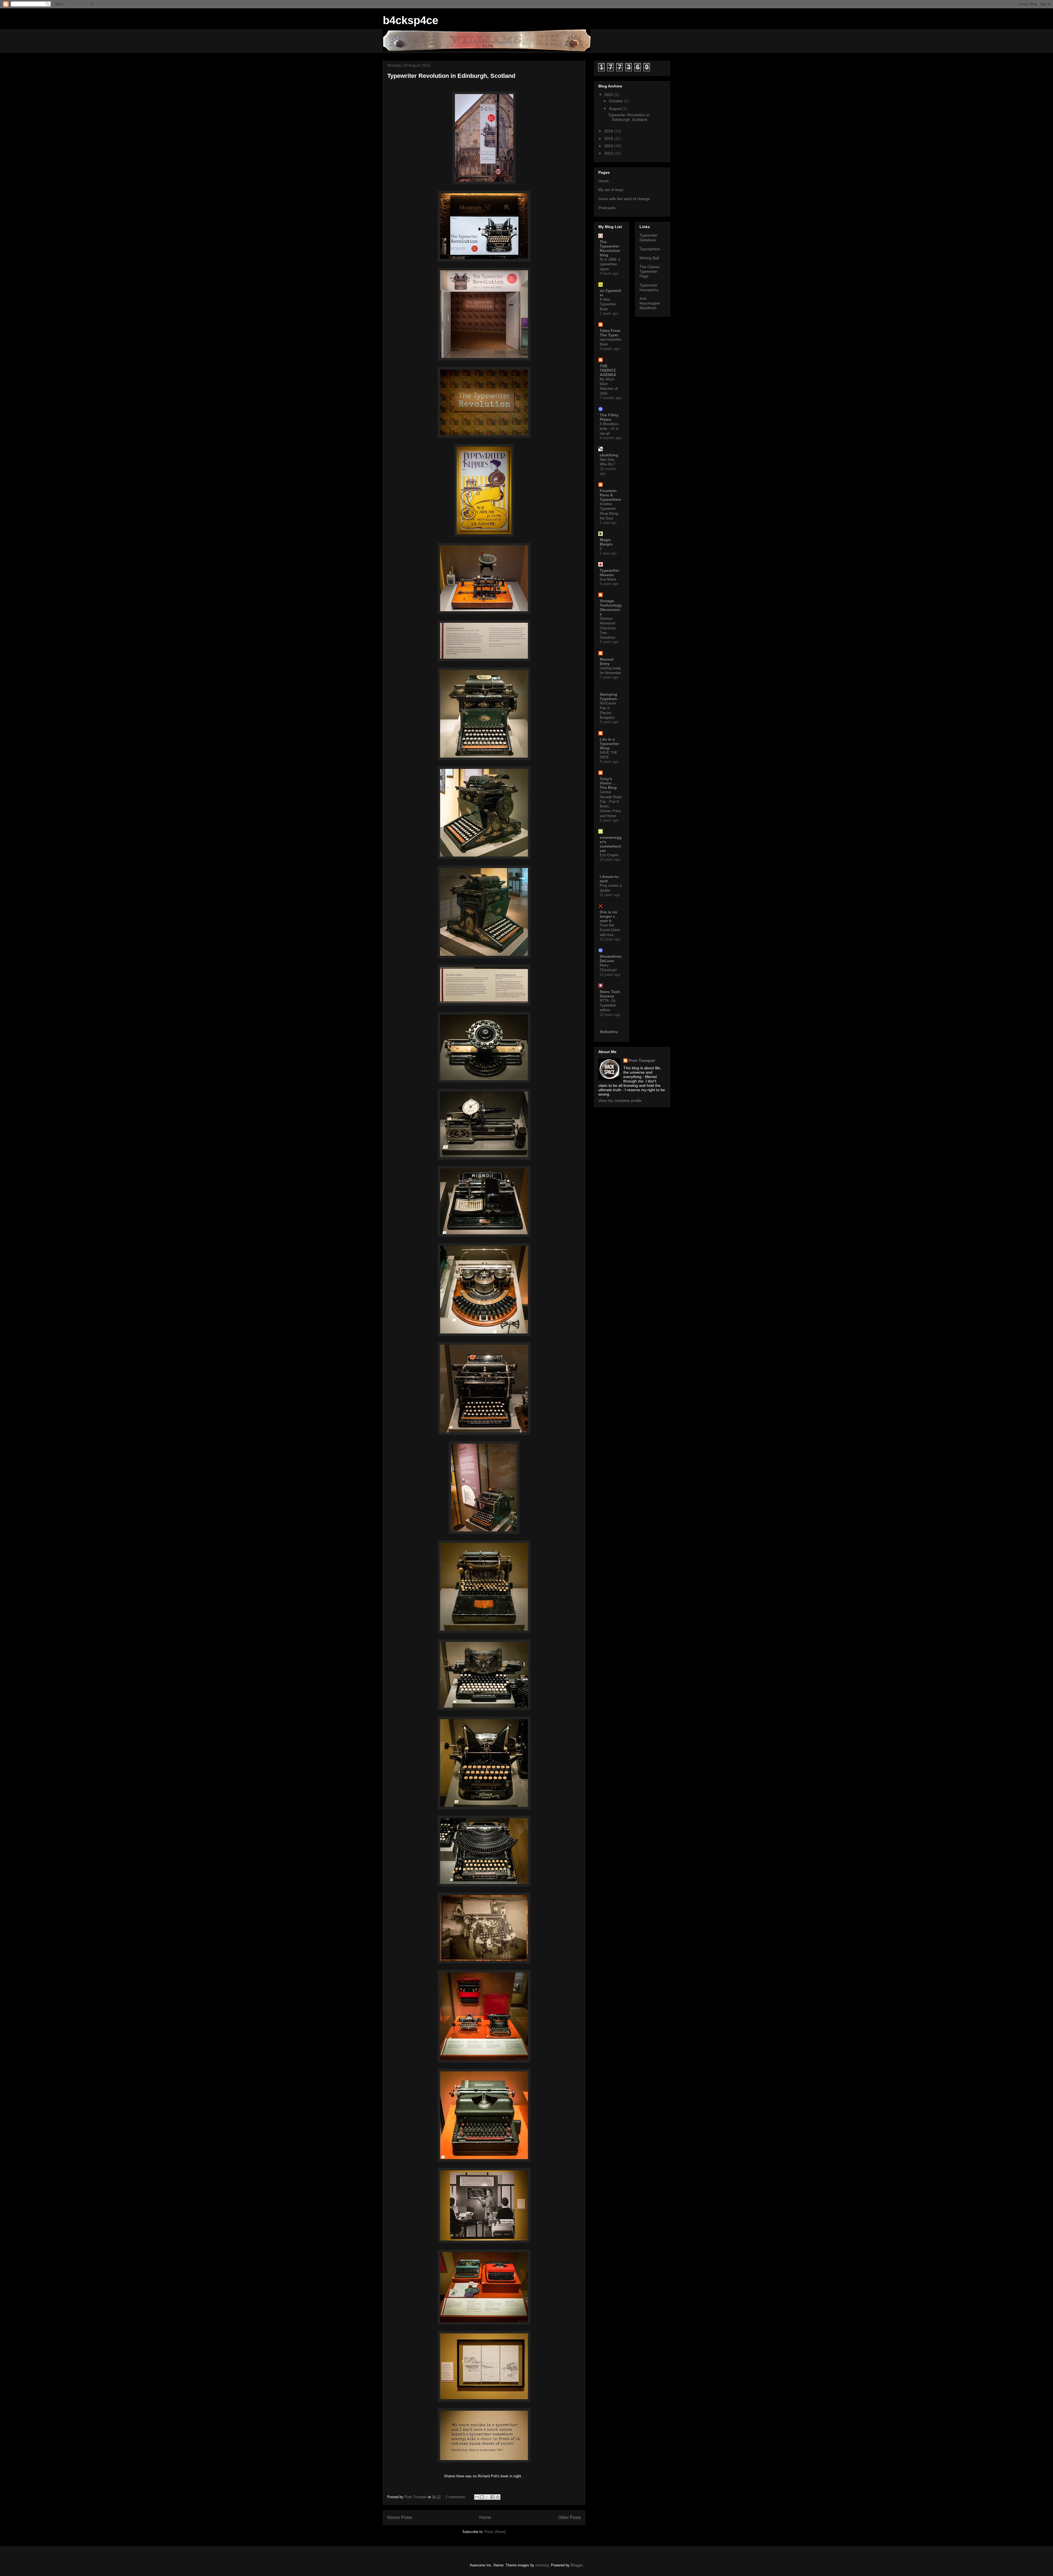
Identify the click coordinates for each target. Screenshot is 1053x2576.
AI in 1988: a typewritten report (610, 264)
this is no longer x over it (608, 916)
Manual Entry (607, 661)
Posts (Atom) (495, 2532)
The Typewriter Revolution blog (610, 248)
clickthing (609, 455)
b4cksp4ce (411, 20)
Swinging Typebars (608, 696)
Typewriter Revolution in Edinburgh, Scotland (451, 76)
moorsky (542, 2565)
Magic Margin (606, 542)
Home (485, 2517)
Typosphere (650, 249)
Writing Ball (649, 258)
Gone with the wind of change (624, 199)
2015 (609, 138)
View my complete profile (620, 1101)
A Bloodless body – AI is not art (609, 429)
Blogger (577, 2565)
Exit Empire (609, 855)
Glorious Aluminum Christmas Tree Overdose (608, 628)
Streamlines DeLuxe (611, 959)
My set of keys (611, 190)
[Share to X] (487, 2497)
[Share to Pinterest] (498, 2497)
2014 (609, 146)
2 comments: (456, 2497)
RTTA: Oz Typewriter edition (608, 1005)
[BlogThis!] (482, 2497)
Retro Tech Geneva (610, 994)
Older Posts (569, 2517)
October (617, 101)
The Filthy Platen (609, 417)
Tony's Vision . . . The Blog (609, 783)
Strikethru (609, 1032)
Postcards (607, 208)
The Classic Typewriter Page (650, 271)
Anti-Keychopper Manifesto (650, 303)
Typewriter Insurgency (649, 287)
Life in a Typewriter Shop (609, 744)
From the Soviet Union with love (610, 930)
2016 (609, 131)
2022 (609, 95)
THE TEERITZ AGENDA (608, 370)
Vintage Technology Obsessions (611, 607)
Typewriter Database (649, 238)
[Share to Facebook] (492, 2497)
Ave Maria (608, 579)
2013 (609, 153)
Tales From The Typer (610, 333)
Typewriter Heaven (609, 573)
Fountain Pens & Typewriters (611, 495)
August (616, 109)
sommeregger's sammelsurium (611, 844)
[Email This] (477, 2497)
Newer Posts (400, 2517)
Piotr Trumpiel (642, 1060)
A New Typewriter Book (608, 304)
